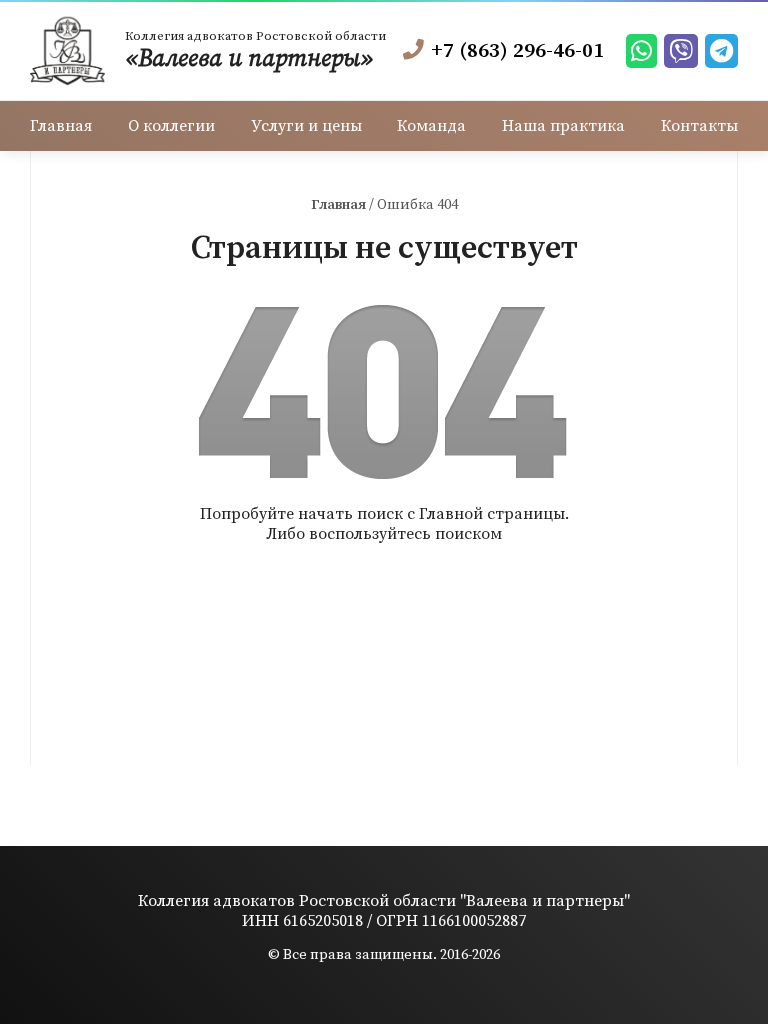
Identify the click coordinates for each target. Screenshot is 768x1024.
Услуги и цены (306, 126)
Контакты (699, 126)
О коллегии (171, 126)
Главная (61, 126)
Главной (451, 514)
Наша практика (563, 126)
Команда (431, 126)
